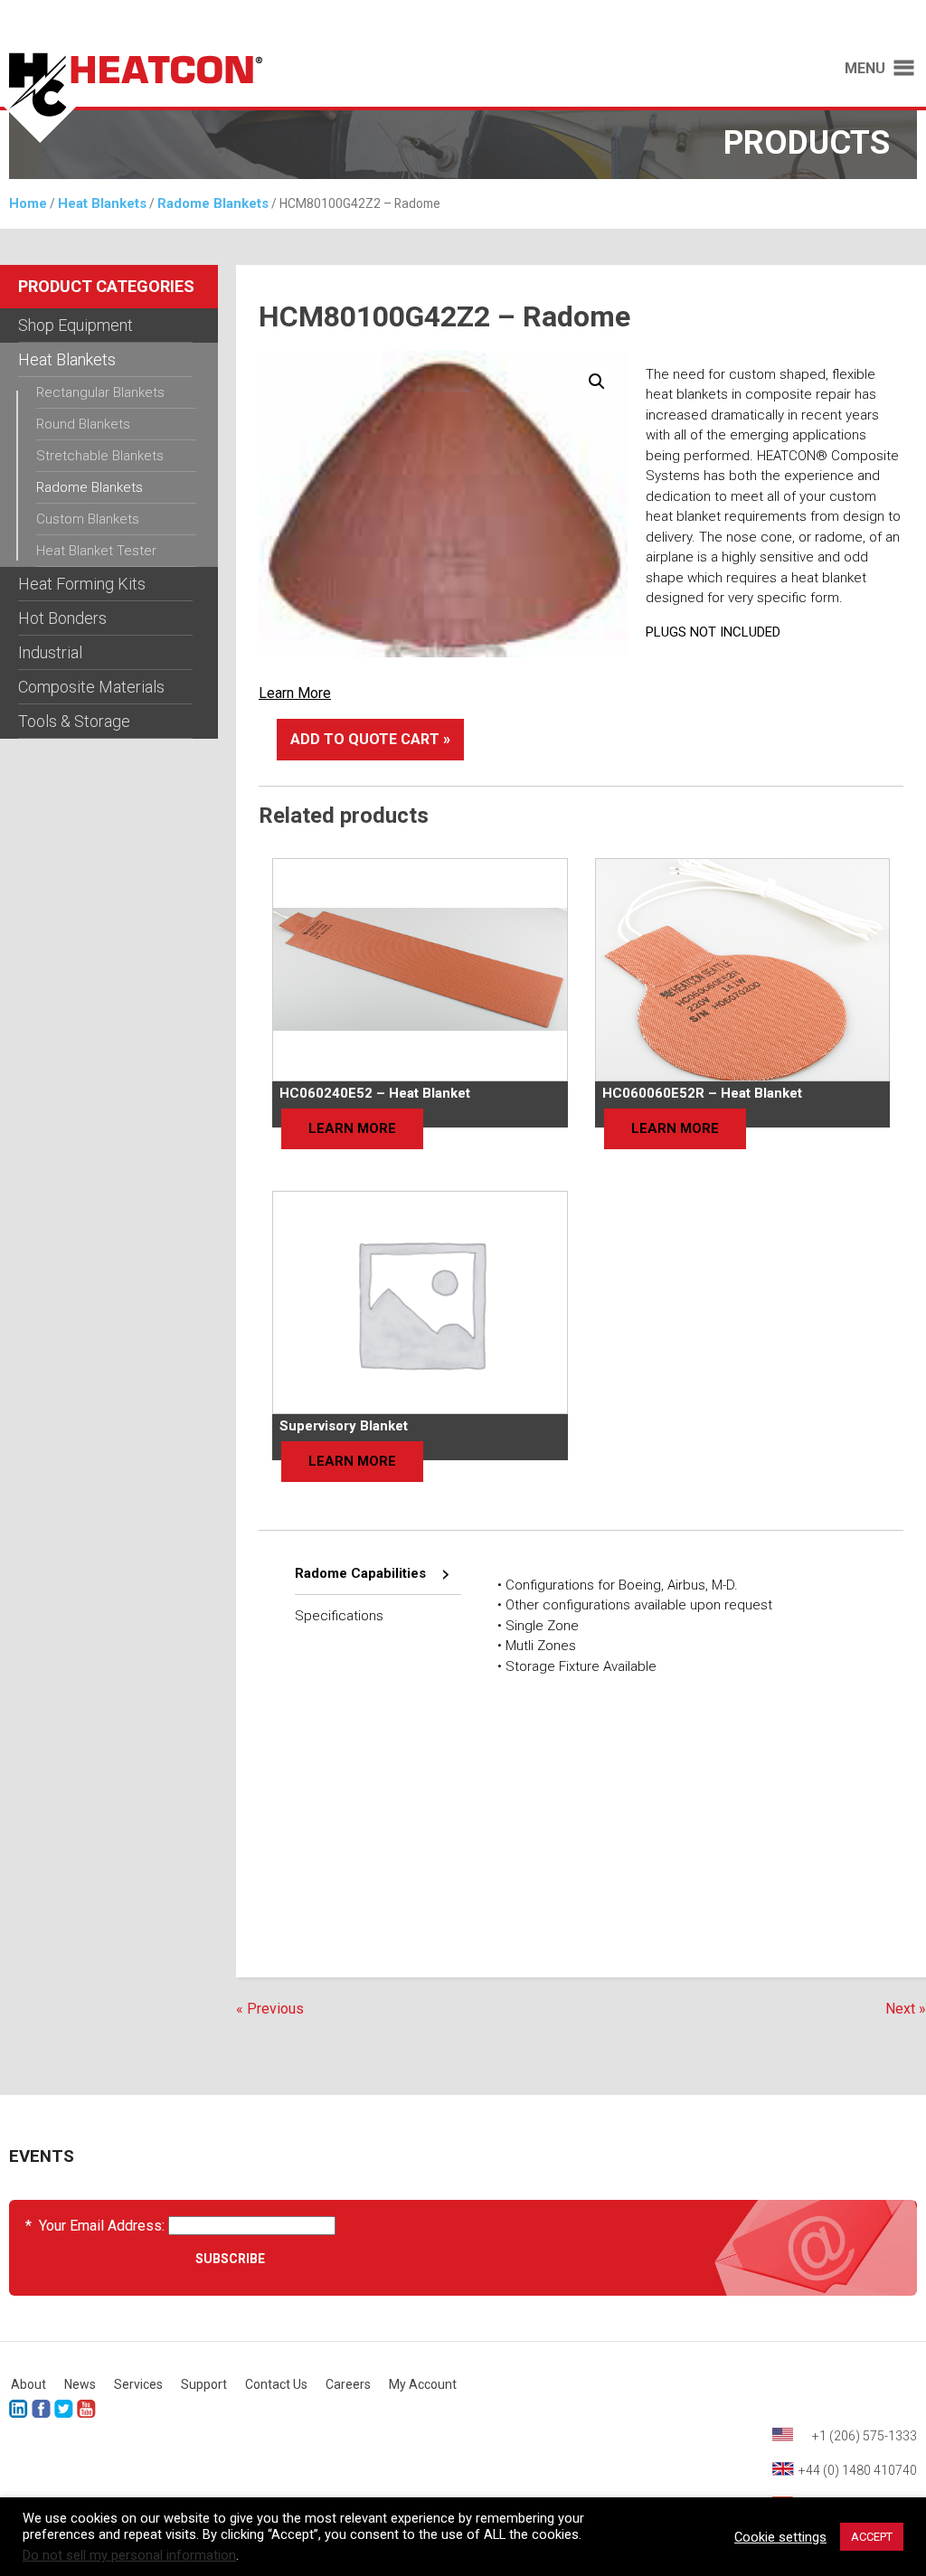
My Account (423, 2384)
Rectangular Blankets (100, 392)
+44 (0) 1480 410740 (858, 2470)
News (80, 2384)
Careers (348, 2384)
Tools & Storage (74, 721)
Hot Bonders (62, 618)
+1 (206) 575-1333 (865, 2436)
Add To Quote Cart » (370, 739)
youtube (86, 2409)
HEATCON (222, 98)
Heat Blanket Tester (96, 551)
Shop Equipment (76, 325)
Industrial (50, 652)
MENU (865, 69)
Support (204, 2384)
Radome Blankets (213, 203)
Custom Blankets (88, 519)
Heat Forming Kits (82, 584)
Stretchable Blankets (100, 456)
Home (28, 203)
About (28, 2384)
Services (138, 2384)
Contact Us (276, 2384)
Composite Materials (91, 687)
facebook (41, 2409)
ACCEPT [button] (872, 2537)
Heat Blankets (102, 203)
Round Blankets (83, 424)
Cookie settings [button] (780, 2537)
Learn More (295, 693)
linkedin (19, 2409)
